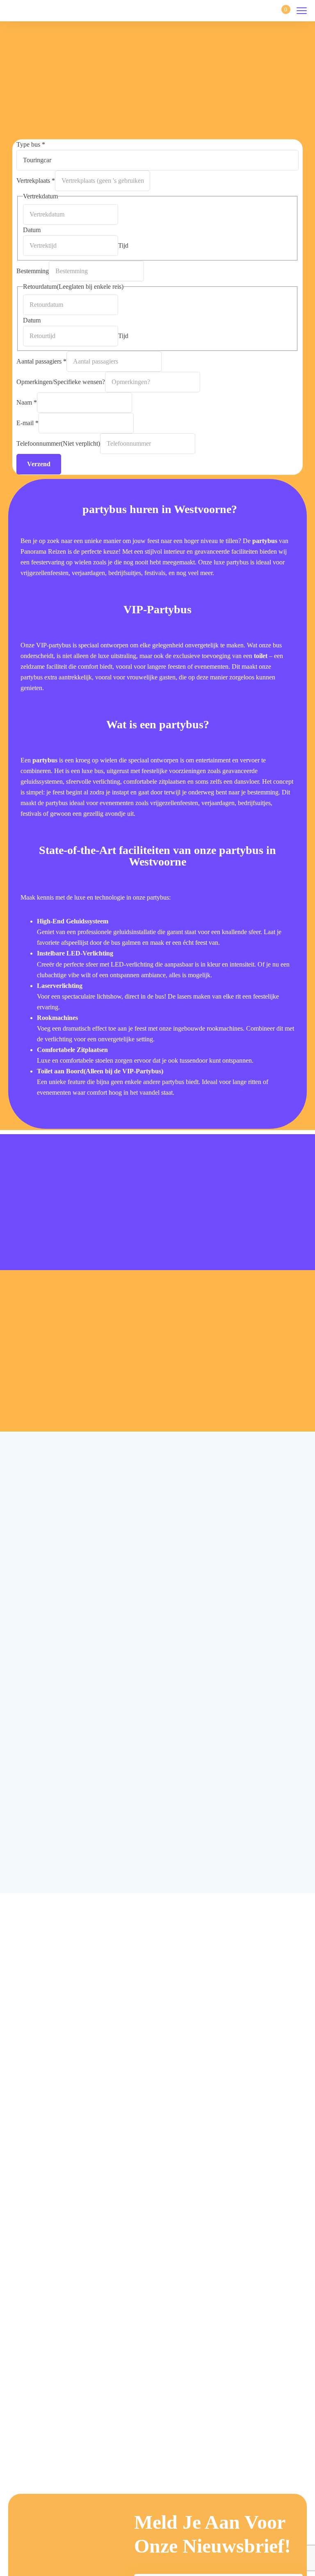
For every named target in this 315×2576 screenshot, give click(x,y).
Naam (27, 402)
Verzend (39, 464)
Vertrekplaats (36, 181)
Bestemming (33, 271)
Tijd (123, 245)
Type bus (31, 144)
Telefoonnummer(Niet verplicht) (58, 443)
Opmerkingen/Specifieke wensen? (61, 382)
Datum (32, 230)
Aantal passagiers (41, 361)
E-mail (27, 423)
